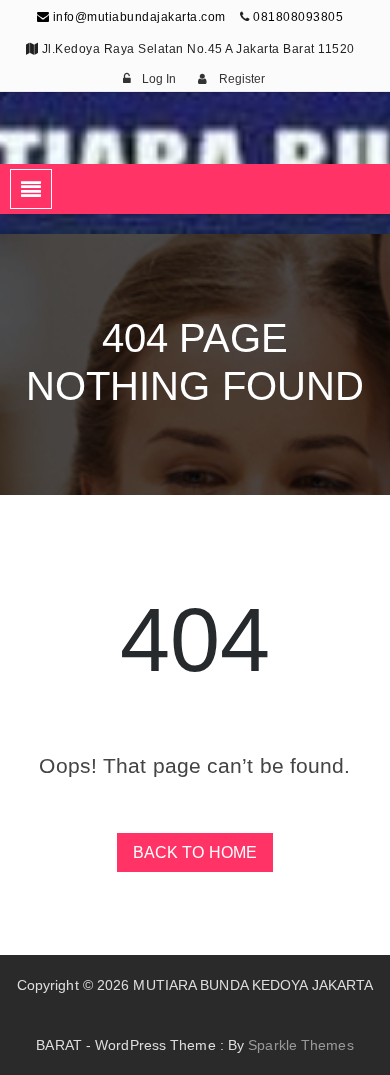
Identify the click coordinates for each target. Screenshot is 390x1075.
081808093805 (298, 17)
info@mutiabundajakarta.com (137, 17)
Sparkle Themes (300, 1045)
